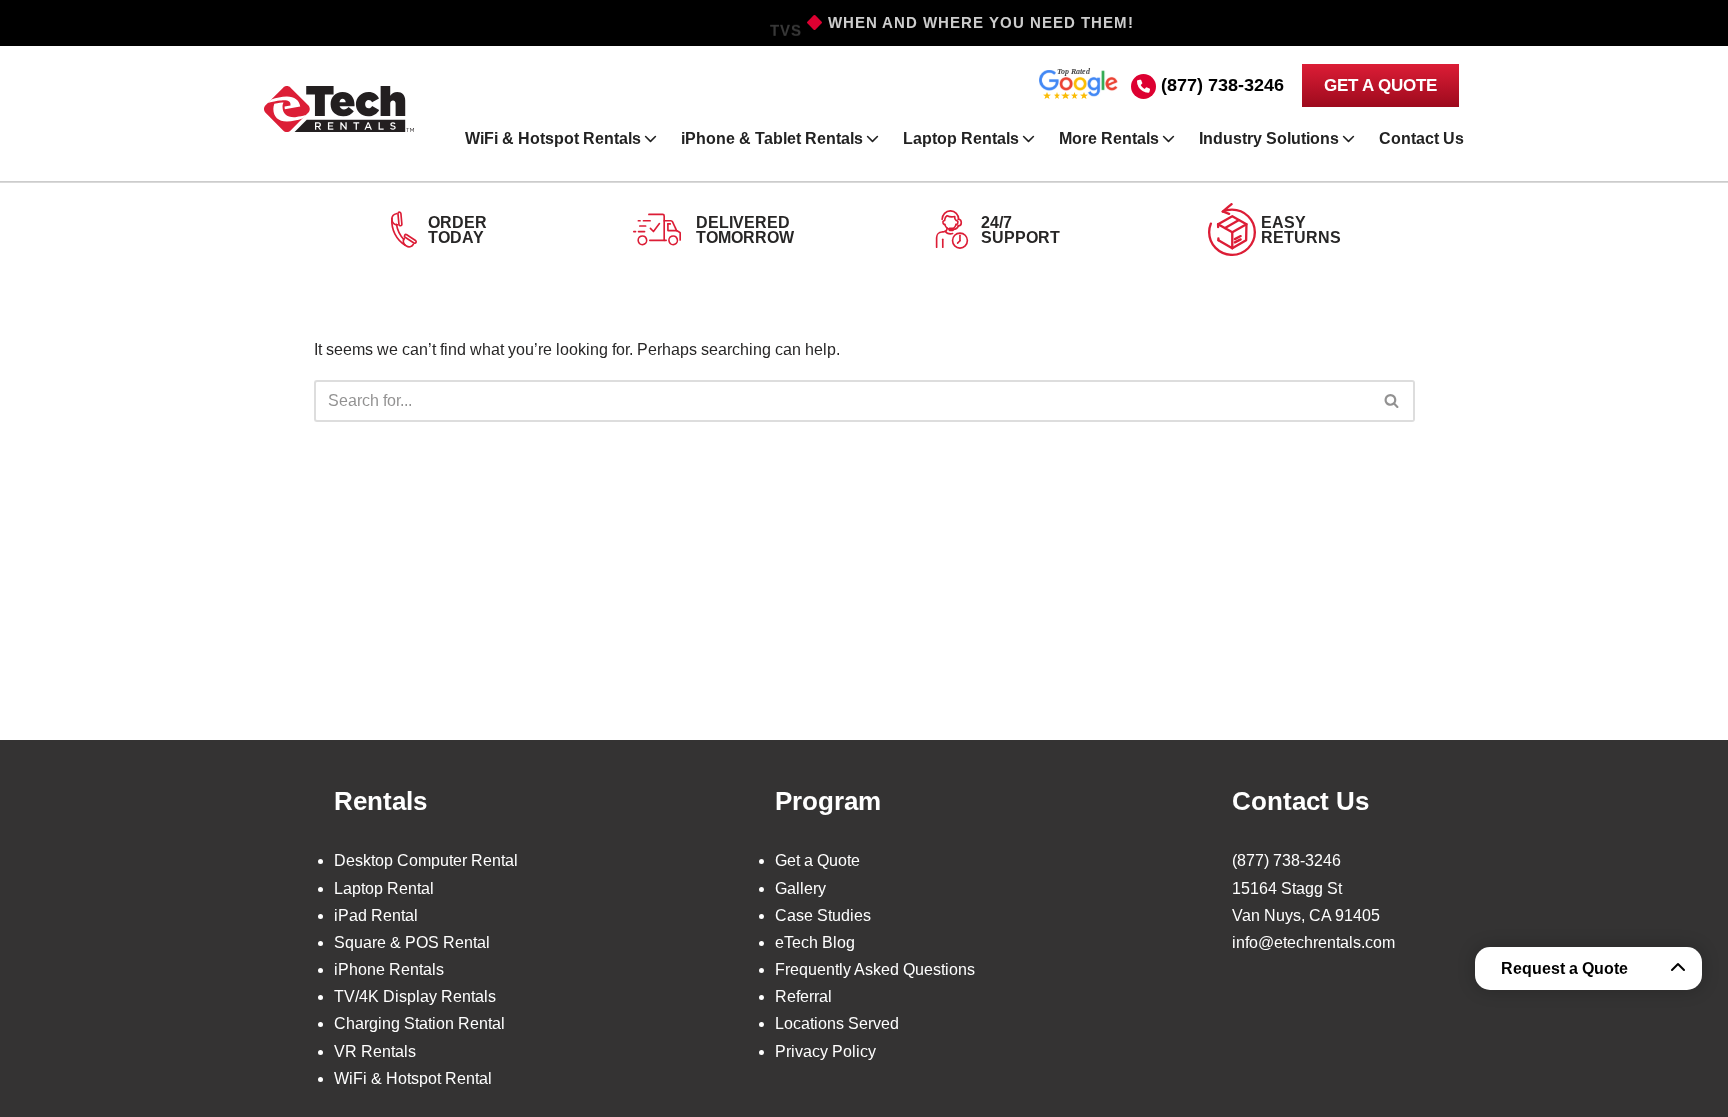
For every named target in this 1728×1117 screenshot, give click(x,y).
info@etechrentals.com (1313, 942)
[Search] (1392, 401)
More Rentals (1109, 138)
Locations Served (837, 1023)
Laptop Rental (384, 888)
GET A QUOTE (1380, 85)
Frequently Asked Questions (875, 969)
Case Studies (823, 915)
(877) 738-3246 (1222, 85)
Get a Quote (817, 860)
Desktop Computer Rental (426, 860)
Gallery (800, 888)
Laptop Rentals (961, 138)
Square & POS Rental (412, 942)
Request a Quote (1564, 968)
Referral (803, 996)
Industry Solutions (1269, 138)
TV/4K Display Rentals (415, 996)
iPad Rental (376, 915)
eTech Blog (815, 942)
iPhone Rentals (389, 969)
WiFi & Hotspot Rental (413, 1078)
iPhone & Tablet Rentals (772, 138)
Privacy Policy (825, 1051)
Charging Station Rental (419, 1023)
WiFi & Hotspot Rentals (553, 138)
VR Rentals (375, 1051)
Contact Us (1421, 138)
